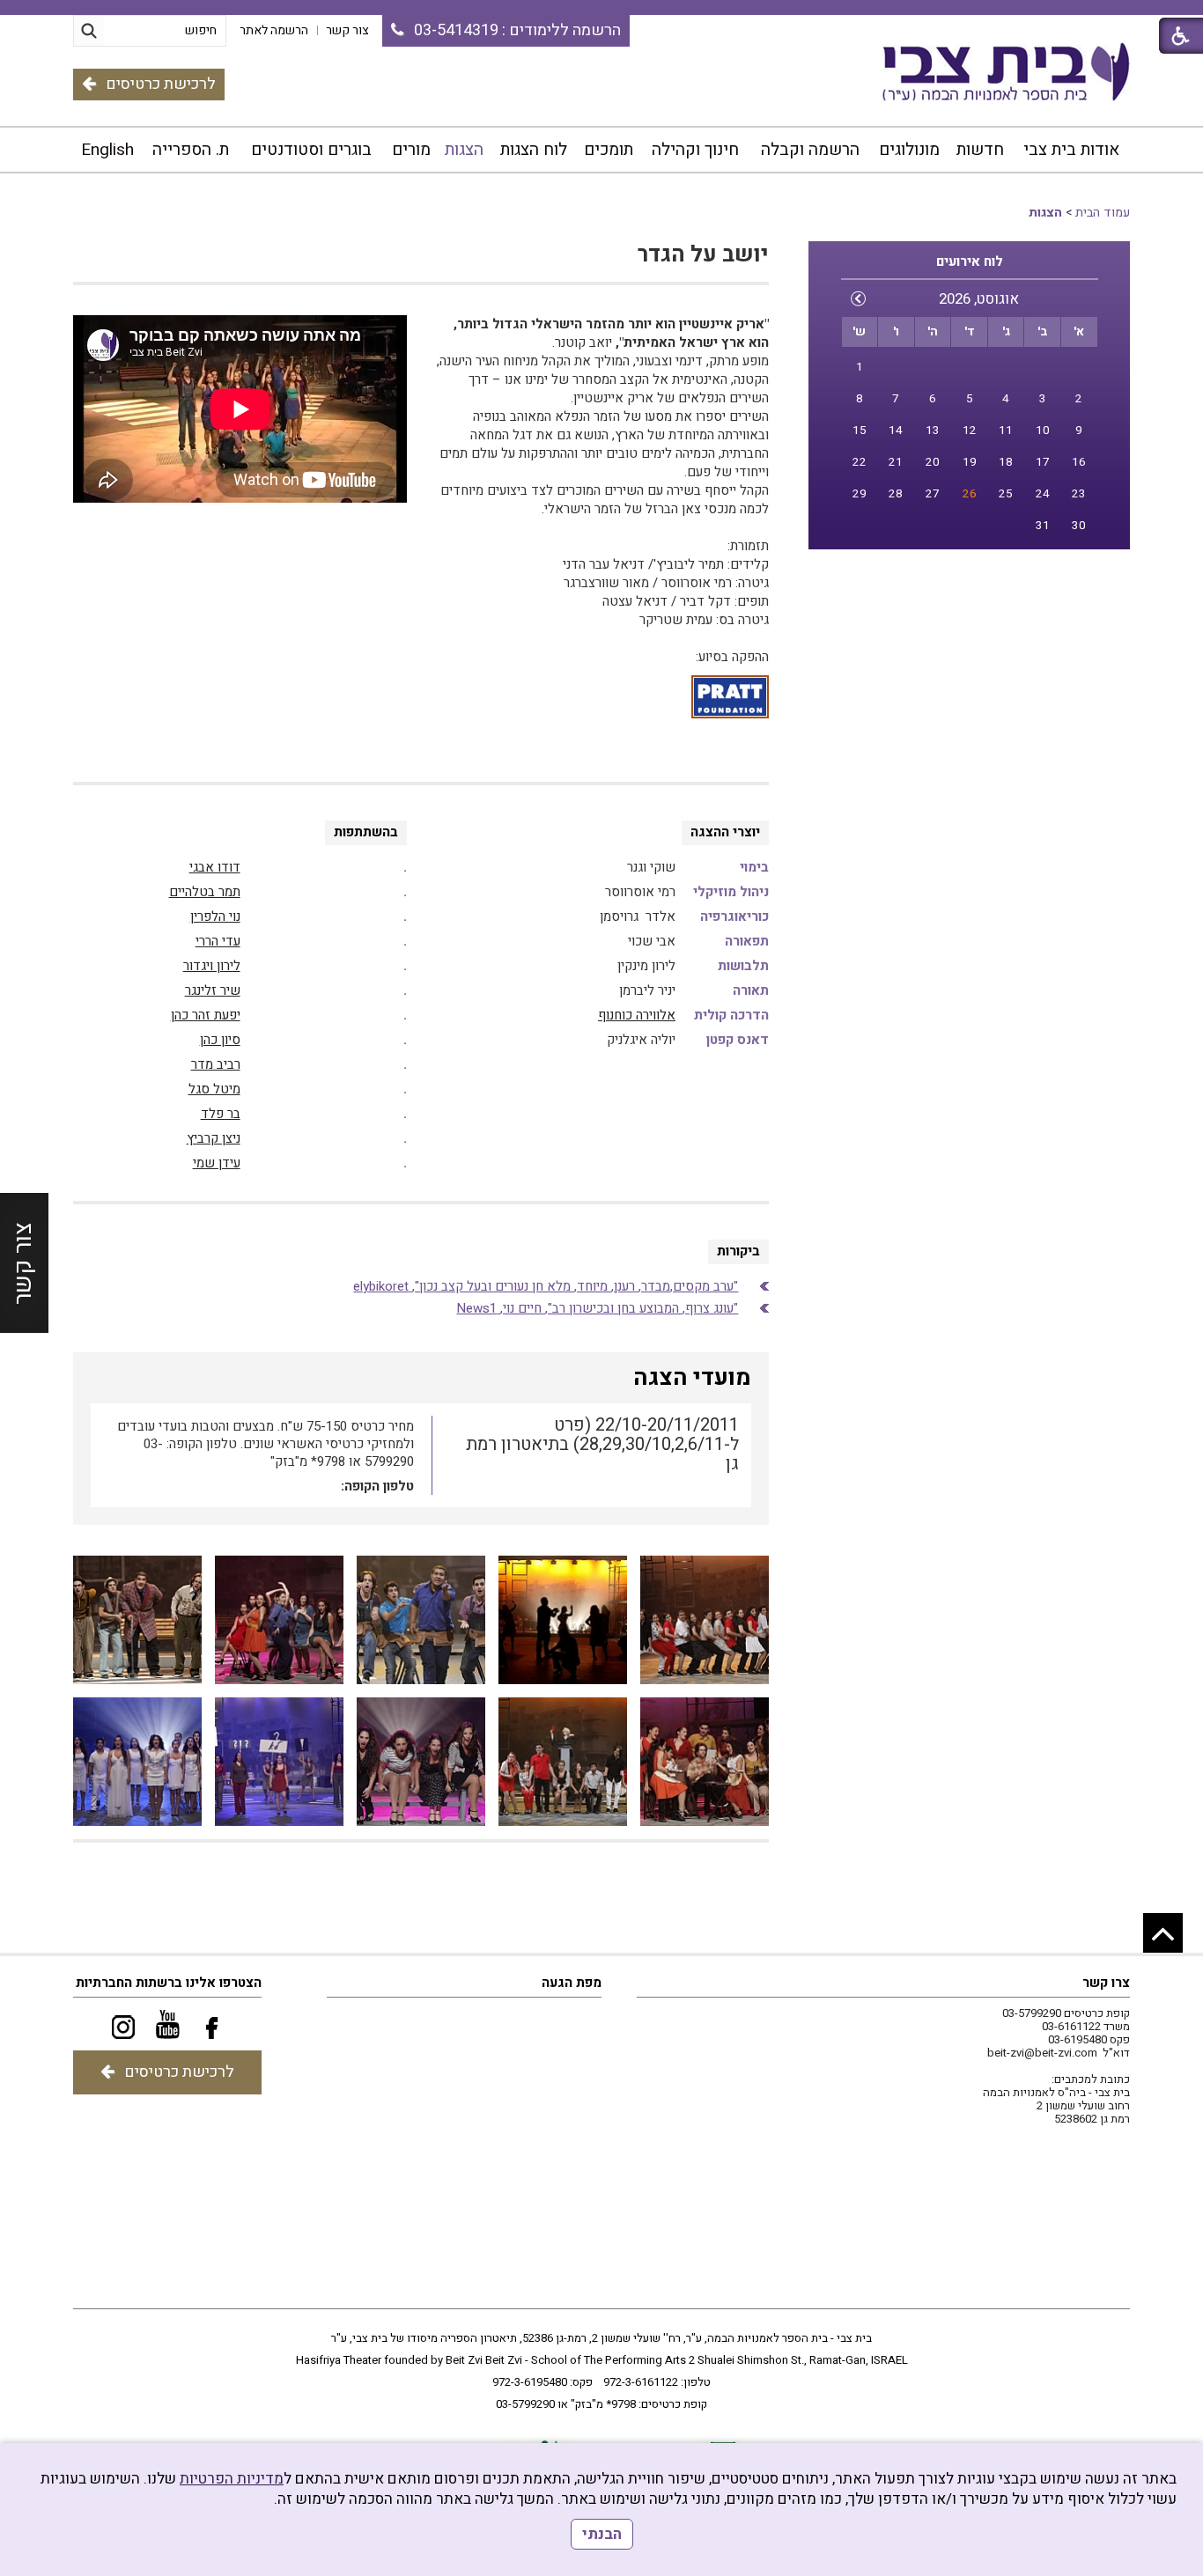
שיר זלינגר (213, 990)
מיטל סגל (214, 1089)
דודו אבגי (215, 867)
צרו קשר (1106, 1983)
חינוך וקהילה (695, 150)
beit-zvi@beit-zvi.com (1042, 2053)
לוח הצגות (534, 150)
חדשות (980, 150)
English (107, 150)
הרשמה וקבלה (810, 150)
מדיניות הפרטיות (232, 2479)
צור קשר (23, 1262)
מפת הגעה (572, 1983)
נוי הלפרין (215, 916)
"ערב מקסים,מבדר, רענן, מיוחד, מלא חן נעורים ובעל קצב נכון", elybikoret (546, 1286)
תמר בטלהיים (205, 892)
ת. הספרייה (191, 150)
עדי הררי (218, 941)
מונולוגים (909, 150)
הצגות (464, 150)
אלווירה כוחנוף (637, 1015)
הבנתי (602, 2534)
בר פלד (221, 1114)
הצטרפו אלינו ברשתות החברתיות (169, 1983)
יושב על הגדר (703, 255)
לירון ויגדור (212, 966)
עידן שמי (217, 1163)
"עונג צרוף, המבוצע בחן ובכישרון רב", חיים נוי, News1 (597, 1308)
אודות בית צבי (1071, 150)
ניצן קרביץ (214, 1138)
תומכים (609, 150)
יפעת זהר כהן (206, 1015)
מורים (411, 150)
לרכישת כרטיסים (161, 84)
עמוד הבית (1103, 213)
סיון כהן (220, 1040)
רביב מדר (216, 1064)
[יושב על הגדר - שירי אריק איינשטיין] (705, 1620)
